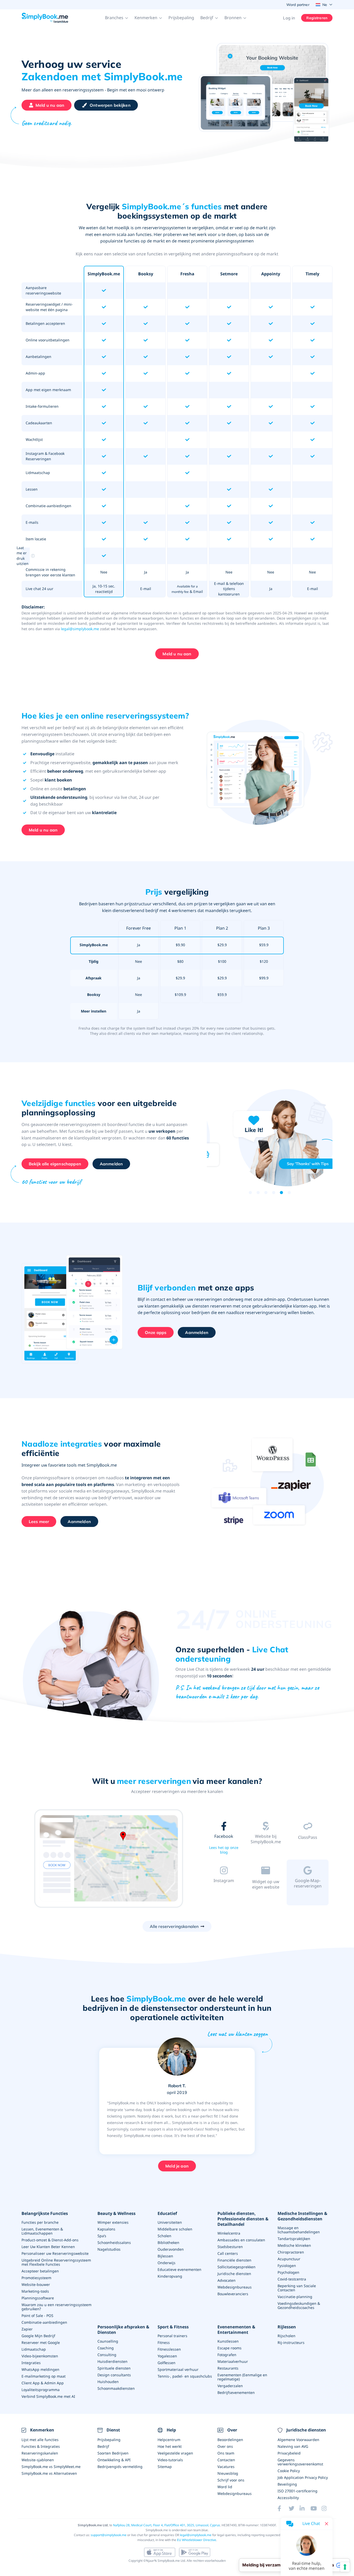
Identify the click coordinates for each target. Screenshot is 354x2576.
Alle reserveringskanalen (174, 1926)
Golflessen (167, 2363)
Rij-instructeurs (291, 2342)
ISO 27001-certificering (298, 2491)
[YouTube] (316, 2508)
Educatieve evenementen (179, 2269)
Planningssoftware (38, 2298)
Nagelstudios (109, 2249)
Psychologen (288, 2272)
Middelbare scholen (175, 2229)
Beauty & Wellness (116, 2213)
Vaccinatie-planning (295, 2297)
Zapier (27, 2329)
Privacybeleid (289, 2453)
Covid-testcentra (292, 2279)
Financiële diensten (234, 2260)
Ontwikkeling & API (114, 2460)
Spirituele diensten (114, 2368)
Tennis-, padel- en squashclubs (185, 2376)
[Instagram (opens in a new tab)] (327, 2508)
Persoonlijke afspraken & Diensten (123, 2330)
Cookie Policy (289, 2471)
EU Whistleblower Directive (197, 2540)
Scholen (164, 2236)
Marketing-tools (35, 2291)
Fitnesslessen (169, 2349)
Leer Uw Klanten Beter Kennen (48, 2247)
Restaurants (228, 2368)
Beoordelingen (230, 2440)
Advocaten (226, 2280)
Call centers (228, 2253)
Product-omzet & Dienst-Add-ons (50, 2240)
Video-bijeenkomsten (40, 2356)
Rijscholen (286, 2336)
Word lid (225, 2487)
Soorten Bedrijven (113, 2453)
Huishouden (108, 2382)
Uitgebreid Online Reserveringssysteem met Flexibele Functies (56, 2262)
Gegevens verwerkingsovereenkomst (300, 2462)
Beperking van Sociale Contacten (297, 2288)
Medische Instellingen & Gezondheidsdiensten (302, 2216)
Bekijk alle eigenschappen (55, 1164)
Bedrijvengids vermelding (120, 2467)
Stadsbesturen (230, 2247)
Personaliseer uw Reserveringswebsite (55, 2253)
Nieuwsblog (228, 2473)
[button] (117, 18)
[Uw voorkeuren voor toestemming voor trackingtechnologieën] (345, 2567)
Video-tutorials (170, 2460)
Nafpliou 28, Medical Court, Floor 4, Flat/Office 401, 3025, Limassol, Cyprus (167, 2525)
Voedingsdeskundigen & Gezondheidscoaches (299, 2305)
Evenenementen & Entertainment (236, 2330)
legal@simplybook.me (80, 629)
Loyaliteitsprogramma (41, 2390)
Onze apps (156, 1332)
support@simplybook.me (109, 2535)
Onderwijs (167, 2263)
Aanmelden (111, 1164)
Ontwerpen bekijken (110, 105)
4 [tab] (274, 1193)
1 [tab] (250, 1193)
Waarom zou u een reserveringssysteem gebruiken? (56, 2307)
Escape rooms (229, 2348)
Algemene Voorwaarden (298, 2440)
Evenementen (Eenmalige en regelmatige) (242, 2377)
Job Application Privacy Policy (303, 2477)
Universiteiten (170, 2222)
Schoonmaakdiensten (116, 2388)
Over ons (225, 2446)
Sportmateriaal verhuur (178, 2369)
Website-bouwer (36, 2284)
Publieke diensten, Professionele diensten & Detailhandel (243, 2219)
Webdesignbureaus (235, 2287)
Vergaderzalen (230, 2386)
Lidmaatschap (34, 2349)
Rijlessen (287, 2327)
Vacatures (226, 2467)
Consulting (107, 2355)
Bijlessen (165, 2256)
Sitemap (165, 2467)
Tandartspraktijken (294, 2239)
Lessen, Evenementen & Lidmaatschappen (42, 2231)
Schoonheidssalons (114, 2243)
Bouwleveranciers (233, 2294)
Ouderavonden (171, 2249)
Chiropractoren (291, 2252)
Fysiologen (287, 2266)
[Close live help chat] (327, 2524)
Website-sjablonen (38, 2460)
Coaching (106, 2348)
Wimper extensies (113, 2222)
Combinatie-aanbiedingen (44, 2322)
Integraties (31, 2363)
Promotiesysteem (36, 2278)
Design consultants (114, 2375)
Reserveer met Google (41, 2342)
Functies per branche (40, 2222)
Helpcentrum (169, 2440)
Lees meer (39, 1522)
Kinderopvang (170, 2276)
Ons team (226, 2453)
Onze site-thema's (266, 1849)
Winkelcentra (229, 2233)
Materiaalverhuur (233, 2361)
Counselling (108, 2341)
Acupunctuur (289, 2259)
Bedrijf (103, 2446)
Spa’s (102, 2236)
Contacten (226, 2460)
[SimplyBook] (45, 18)
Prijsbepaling (181, 18)
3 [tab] (266, 1193)
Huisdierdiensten (112, 2361)
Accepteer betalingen (40, 2271)
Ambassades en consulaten (241, 2240)
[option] (108, 1859)
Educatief (167, 2213)
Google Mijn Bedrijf (38, 2336)
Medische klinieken (294, 2245)
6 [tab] (289, 1193)
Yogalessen (167, 2356)
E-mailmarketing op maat (44, 2376)
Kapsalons (106, 2229)
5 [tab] (281, 1193)
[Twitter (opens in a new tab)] (294, 2508)
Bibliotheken (168, 2243)
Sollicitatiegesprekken (236, 2267)
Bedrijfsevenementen (236, 2392)
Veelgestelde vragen (175, 2453)
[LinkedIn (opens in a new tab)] (305, 2508)
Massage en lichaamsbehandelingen (299, 2230)
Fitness (164, 2342)
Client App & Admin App (43, 2383)
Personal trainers (172, 2336)
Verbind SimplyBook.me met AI (48, 2396)
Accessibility (288, 2498)
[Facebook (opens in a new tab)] (283, 2508)
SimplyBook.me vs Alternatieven (49, 2473)
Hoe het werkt (170, 2446)
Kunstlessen (228, 2341)
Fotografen (227, 2355)
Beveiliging (287, 2484)
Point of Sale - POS (37, 2316)
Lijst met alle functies (40, 2440)
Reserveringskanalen (40, 2453)
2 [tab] (258, 1193)
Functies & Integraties (41, 2446)
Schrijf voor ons (231, 2480)
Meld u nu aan (50, 105)
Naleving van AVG (293, 2446)
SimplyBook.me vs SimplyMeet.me (51, 2467)
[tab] (224, 1839)
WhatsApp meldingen (40, 2369)
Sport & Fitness (173, 2327)
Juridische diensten (234, 2274)
